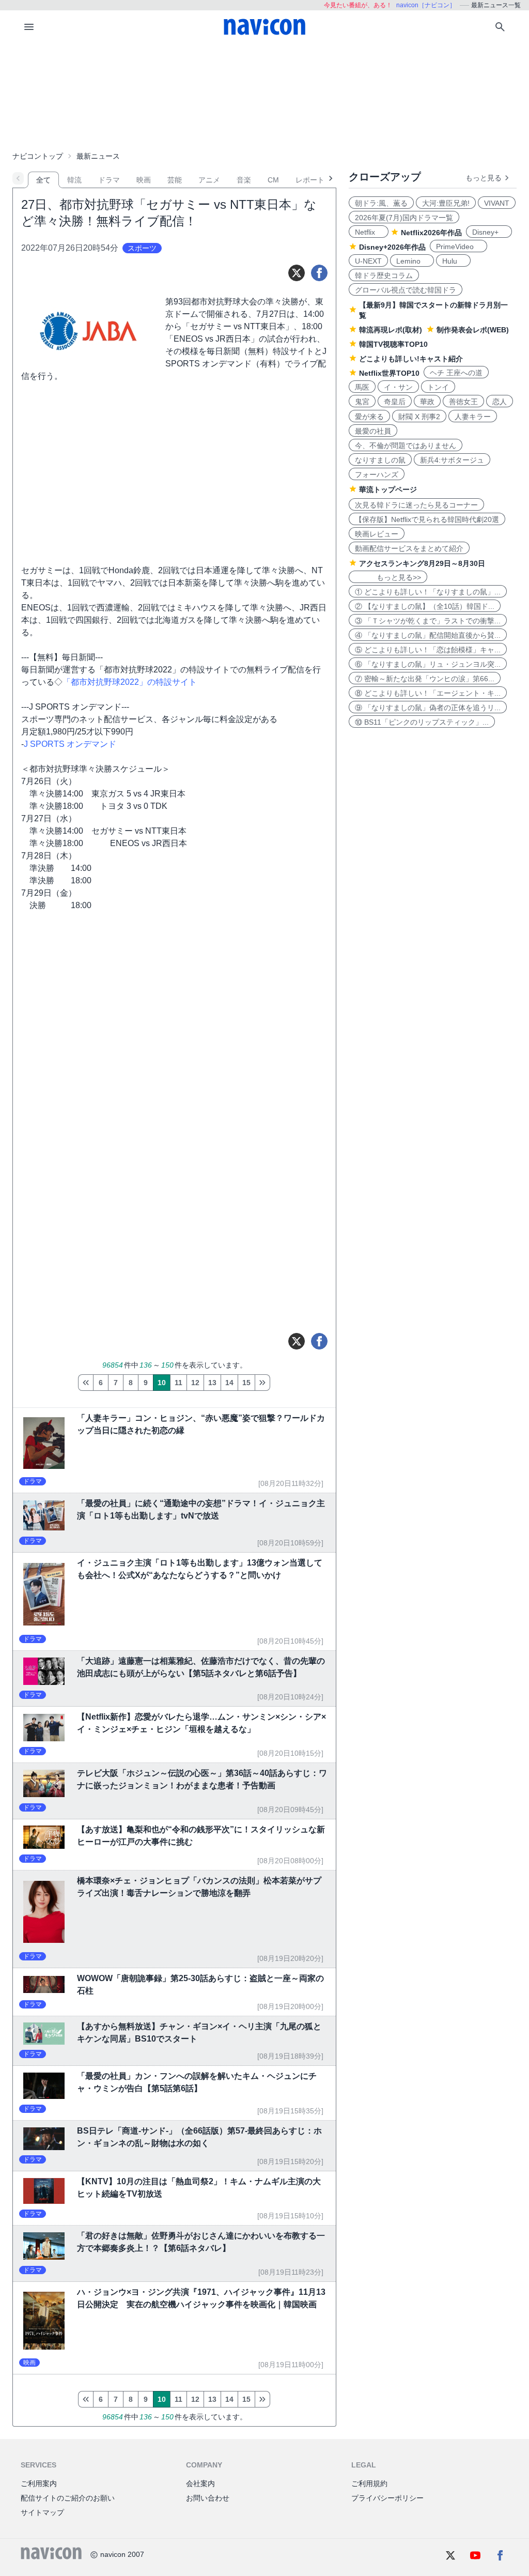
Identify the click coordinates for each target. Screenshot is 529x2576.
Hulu (453, 261)
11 (178, 1383)
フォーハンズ (377, 474)
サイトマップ (42, 2512)
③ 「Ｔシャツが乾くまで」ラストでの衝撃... (428, 621)
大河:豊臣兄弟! (446, 203)
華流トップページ (388, 489)
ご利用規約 (369, 2483)
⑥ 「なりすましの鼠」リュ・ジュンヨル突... (428, 664)
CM (273, 180)
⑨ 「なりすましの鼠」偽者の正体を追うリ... (428, 708)
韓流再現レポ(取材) (391, 330)
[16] (262, 1383)
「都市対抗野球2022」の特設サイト (130, 682)
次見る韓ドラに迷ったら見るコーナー (416, 505)
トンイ (438, 387)
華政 (427, 402)
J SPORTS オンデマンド (70, 744)
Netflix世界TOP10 (389, 373)
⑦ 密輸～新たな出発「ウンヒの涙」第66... (425, 679)
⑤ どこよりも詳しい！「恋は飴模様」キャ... (428, 650)
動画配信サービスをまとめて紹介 (409, 548)
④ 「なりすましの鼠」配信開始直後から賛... (428, 635)
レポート (310, 180)
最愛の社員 (373, 431)
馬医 (362, 387)
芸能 (175, 180)
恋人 (500, 402)
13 (212, 1383)
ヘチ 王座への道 (456, 373)
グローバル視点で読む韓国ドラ (406, 290)
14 (229, 1383)
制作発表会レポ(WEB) (473, 330)
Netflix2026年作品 (431, 233)
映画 (144, 180)
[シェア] (319, 273)
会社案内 (200, 2483)
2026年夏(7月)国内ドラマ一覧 (404, 218)
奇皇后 (395, 402)
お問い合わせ (208, 2498)
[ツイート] (297, 273)
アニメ (209, 180)
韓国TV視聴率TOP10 (393, 344)
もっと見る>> (388, 577)
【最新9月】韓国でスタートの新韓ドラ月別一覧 (433, 310)
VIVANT (497, 203)
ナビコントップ (38, 156)
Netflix (369, 232)
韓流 (74, 180)
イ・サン (398, 387)
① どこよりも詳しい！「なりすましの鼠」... (428, 592)
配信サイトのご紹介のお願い (68, 2498)
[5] (85, 1383)
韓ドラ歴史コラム (384, 275)
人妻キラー (473, 417)
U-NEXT (368, 261)
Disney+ (489, 232)
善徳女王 (463, 402)
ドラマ (109, 180)
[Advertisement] (264, 95)
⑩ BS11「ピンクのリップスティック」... (422, 722)
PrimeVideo (458, 247)
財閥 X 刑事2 (419, 417)
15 (246, 1383)
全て (43, 180)
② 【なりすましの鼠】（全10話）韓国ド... (425, 606)
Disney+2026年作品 (392, 247)
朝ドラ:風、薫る (381, 203)
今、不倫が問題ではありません (406, 446)
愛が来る (369, 417)
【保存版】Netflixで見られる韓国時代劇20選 (427, 519)
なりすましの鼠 (380, 460)
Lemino (412, 261)
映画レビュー (377, 534)
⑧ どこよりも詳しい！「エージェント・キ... (428, 693)
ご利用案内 (39, 2483)
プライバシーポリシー (387, 2498)
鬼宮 (362, 402)
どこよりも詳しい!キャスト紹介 (411, 359)
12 (195, 1383)
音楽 (244, 180)
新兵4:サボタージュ (452, 460)
